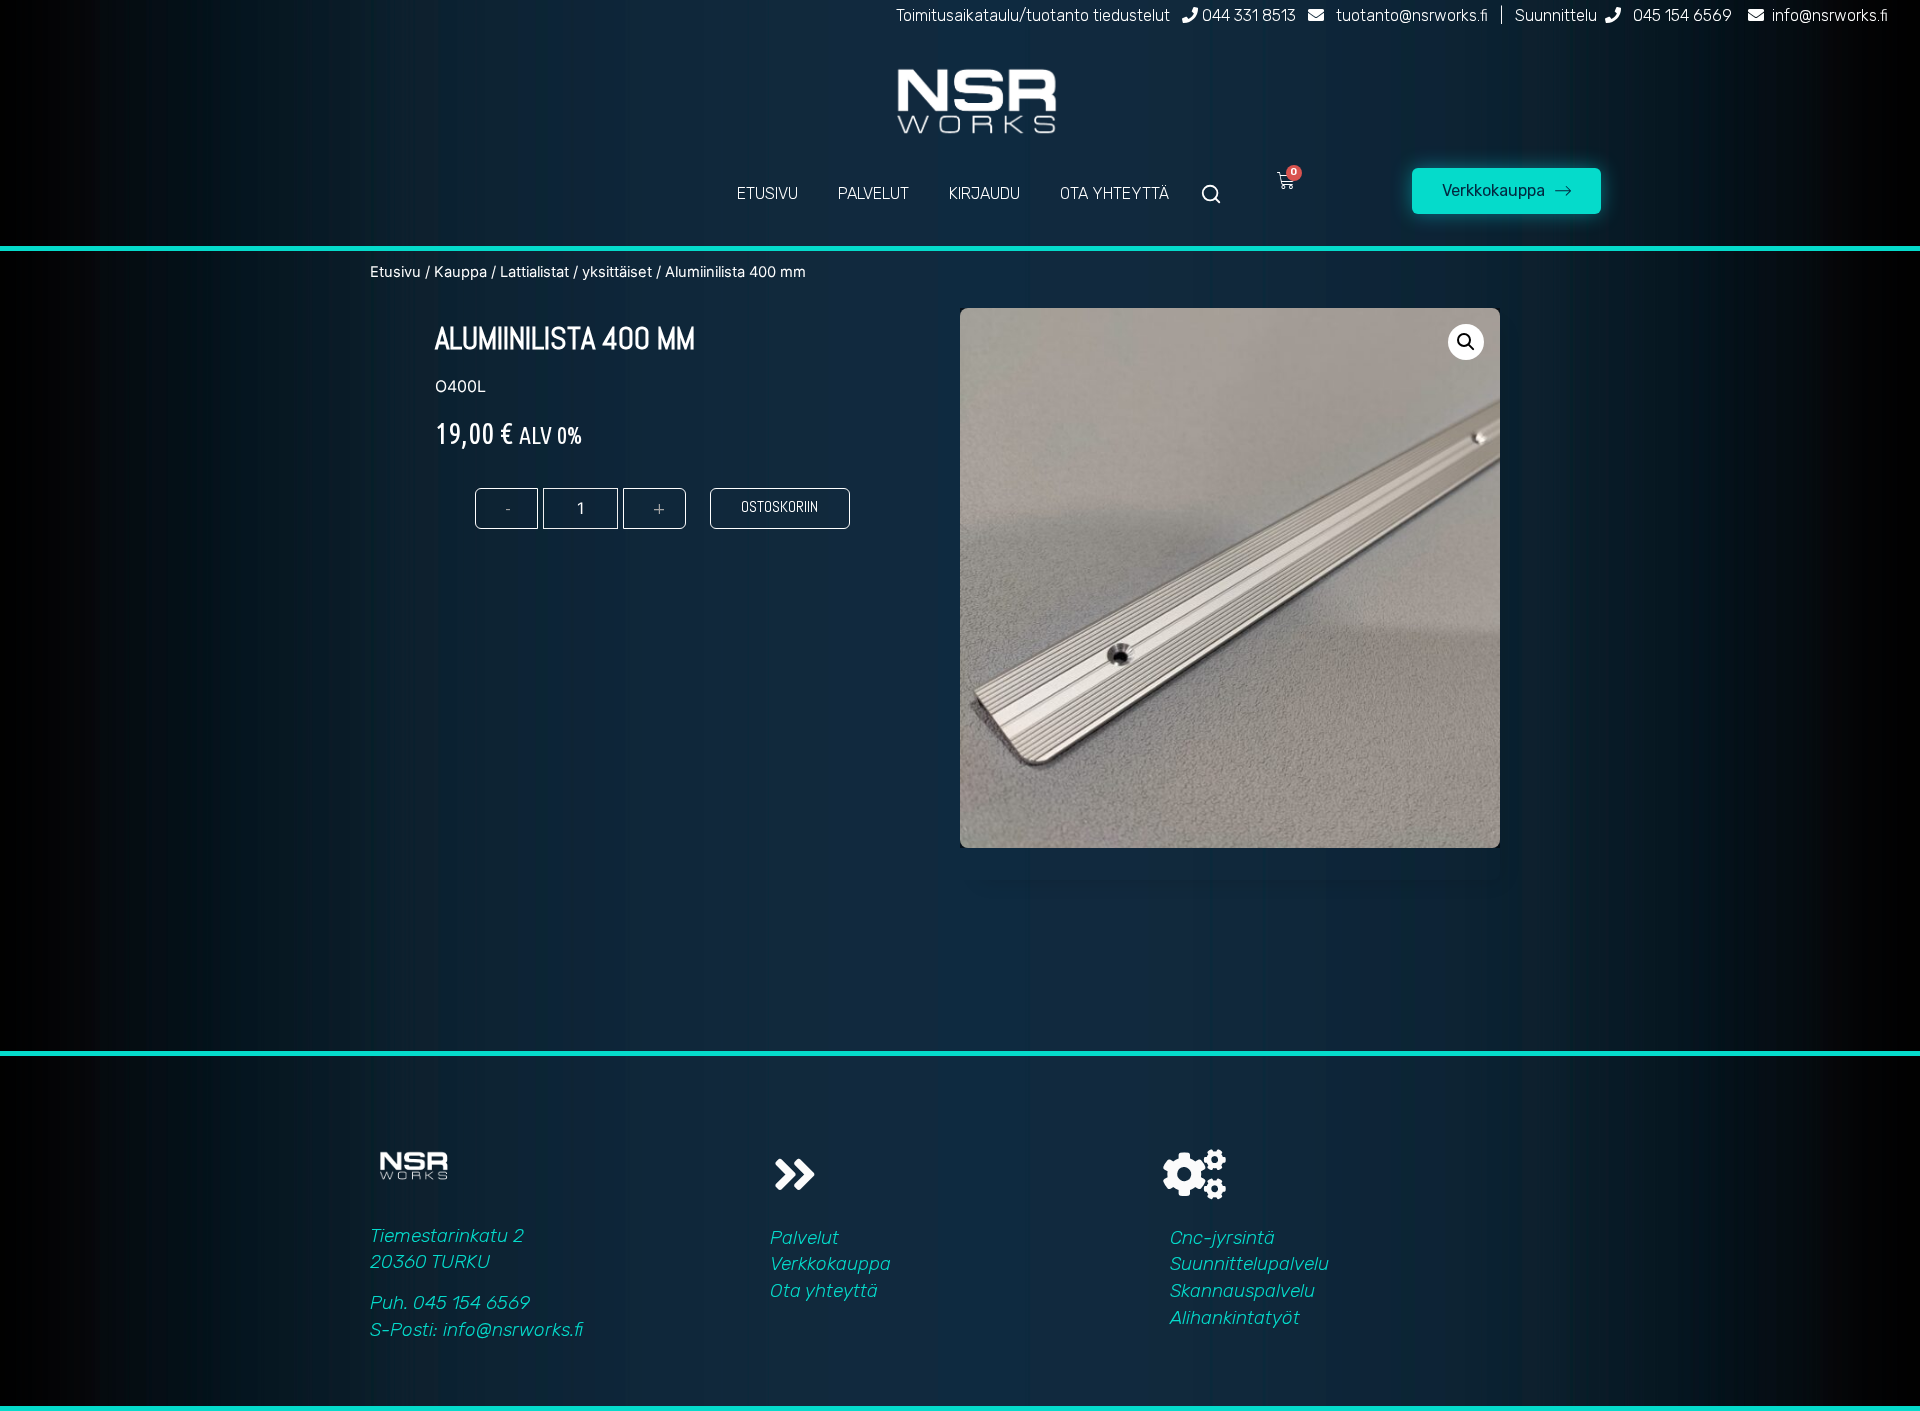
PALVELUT (873, 193)
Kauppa (460, 272)
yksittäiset (617, 272)
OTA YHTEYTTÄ (1114, 193)
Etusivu (395, 272)
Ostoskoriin (779, 506)
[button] (1466, 342)
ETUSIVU (767, 193)
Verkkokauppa (830, 1263)
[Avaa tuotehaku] (1211, 194)
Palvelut (804, 1237)
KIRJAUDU (984, 193)
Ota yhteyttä (824, 1290)
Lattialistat (534, 272)
